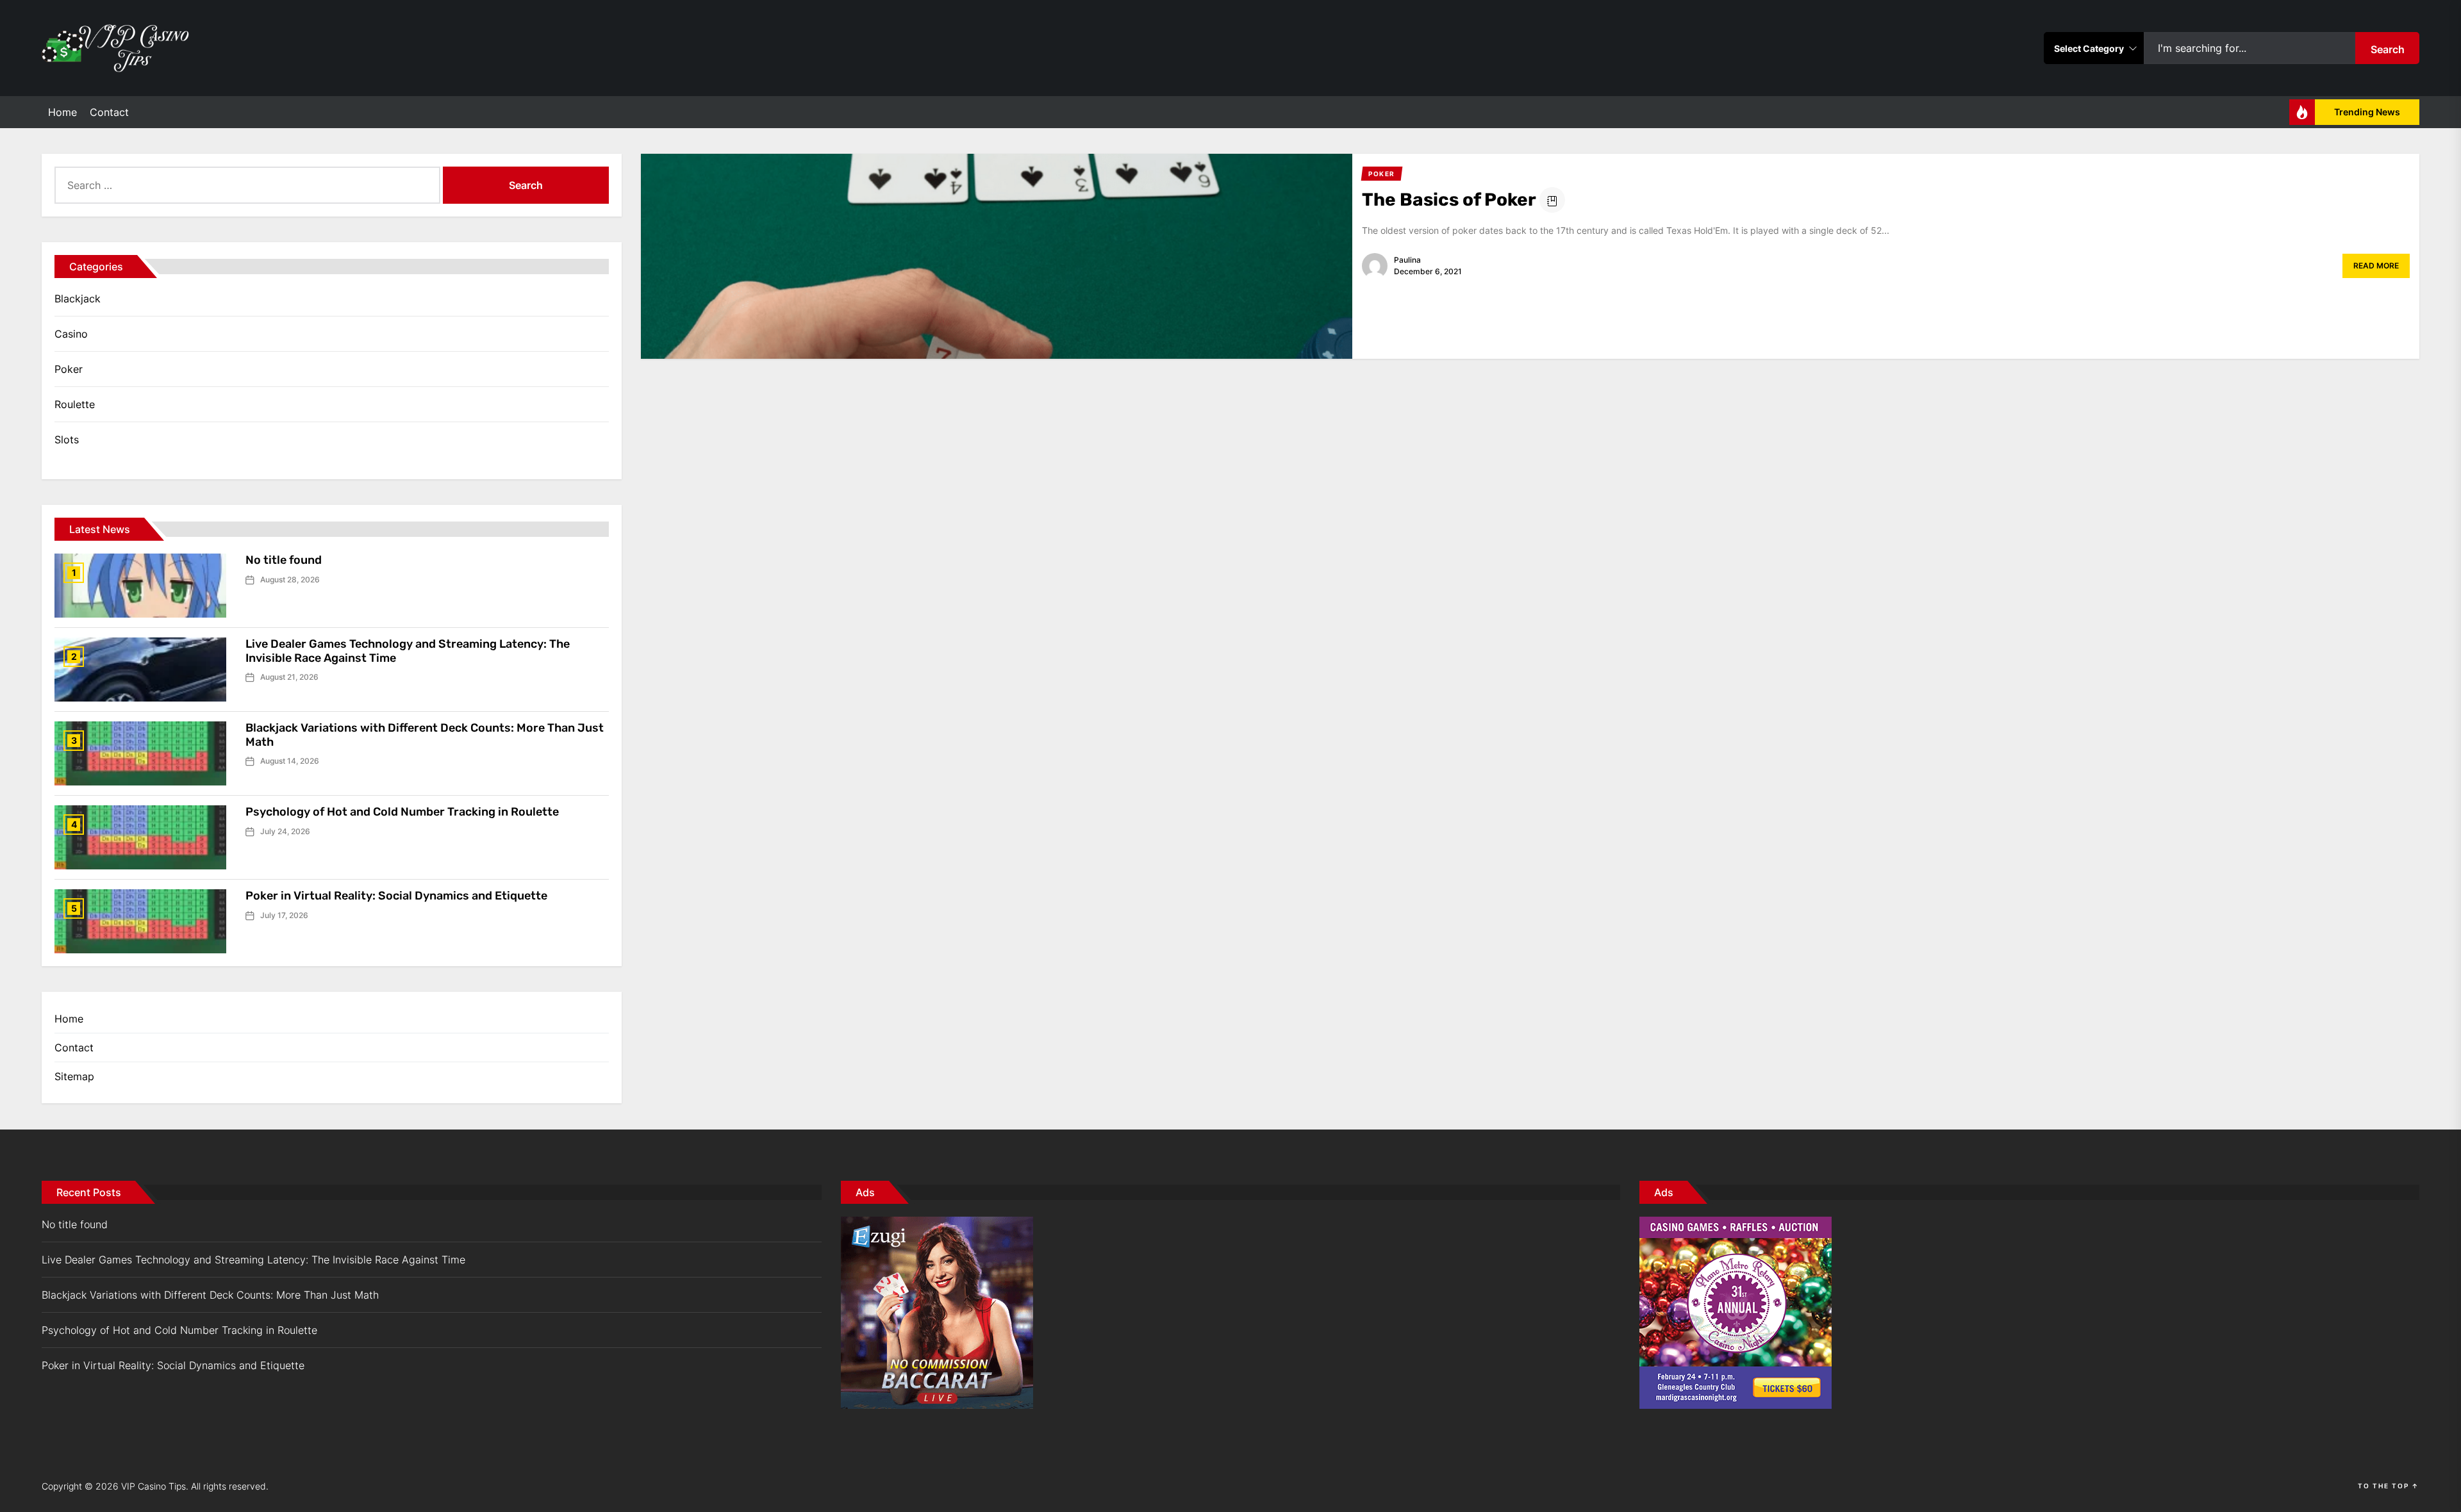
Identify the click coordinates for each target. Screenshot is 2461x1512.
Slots (67, 440)
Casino (71, 334)
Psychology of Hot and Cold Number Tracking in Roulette (402, 812)
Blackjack (78, 299)
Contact (109, 112)
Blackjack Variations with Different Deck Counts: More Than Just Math (425, 735)
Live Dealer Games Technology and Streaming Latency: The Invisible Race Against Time (408, 651)
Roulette (75, 404)
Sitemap (74, 1076)
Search (2388, 49)
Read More (2376, 266)
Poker (69, 369)
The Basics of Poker (1449, 200)
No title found (284, 560)
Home (62, 112)
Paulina (1407, 260)
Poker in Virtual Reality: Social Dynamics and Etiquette (396, 896)
